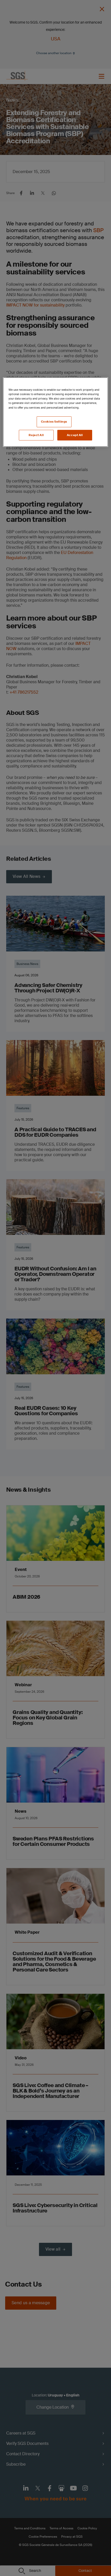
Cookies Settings (54, 422)
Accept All (75, 435)
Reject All (36, 435)
